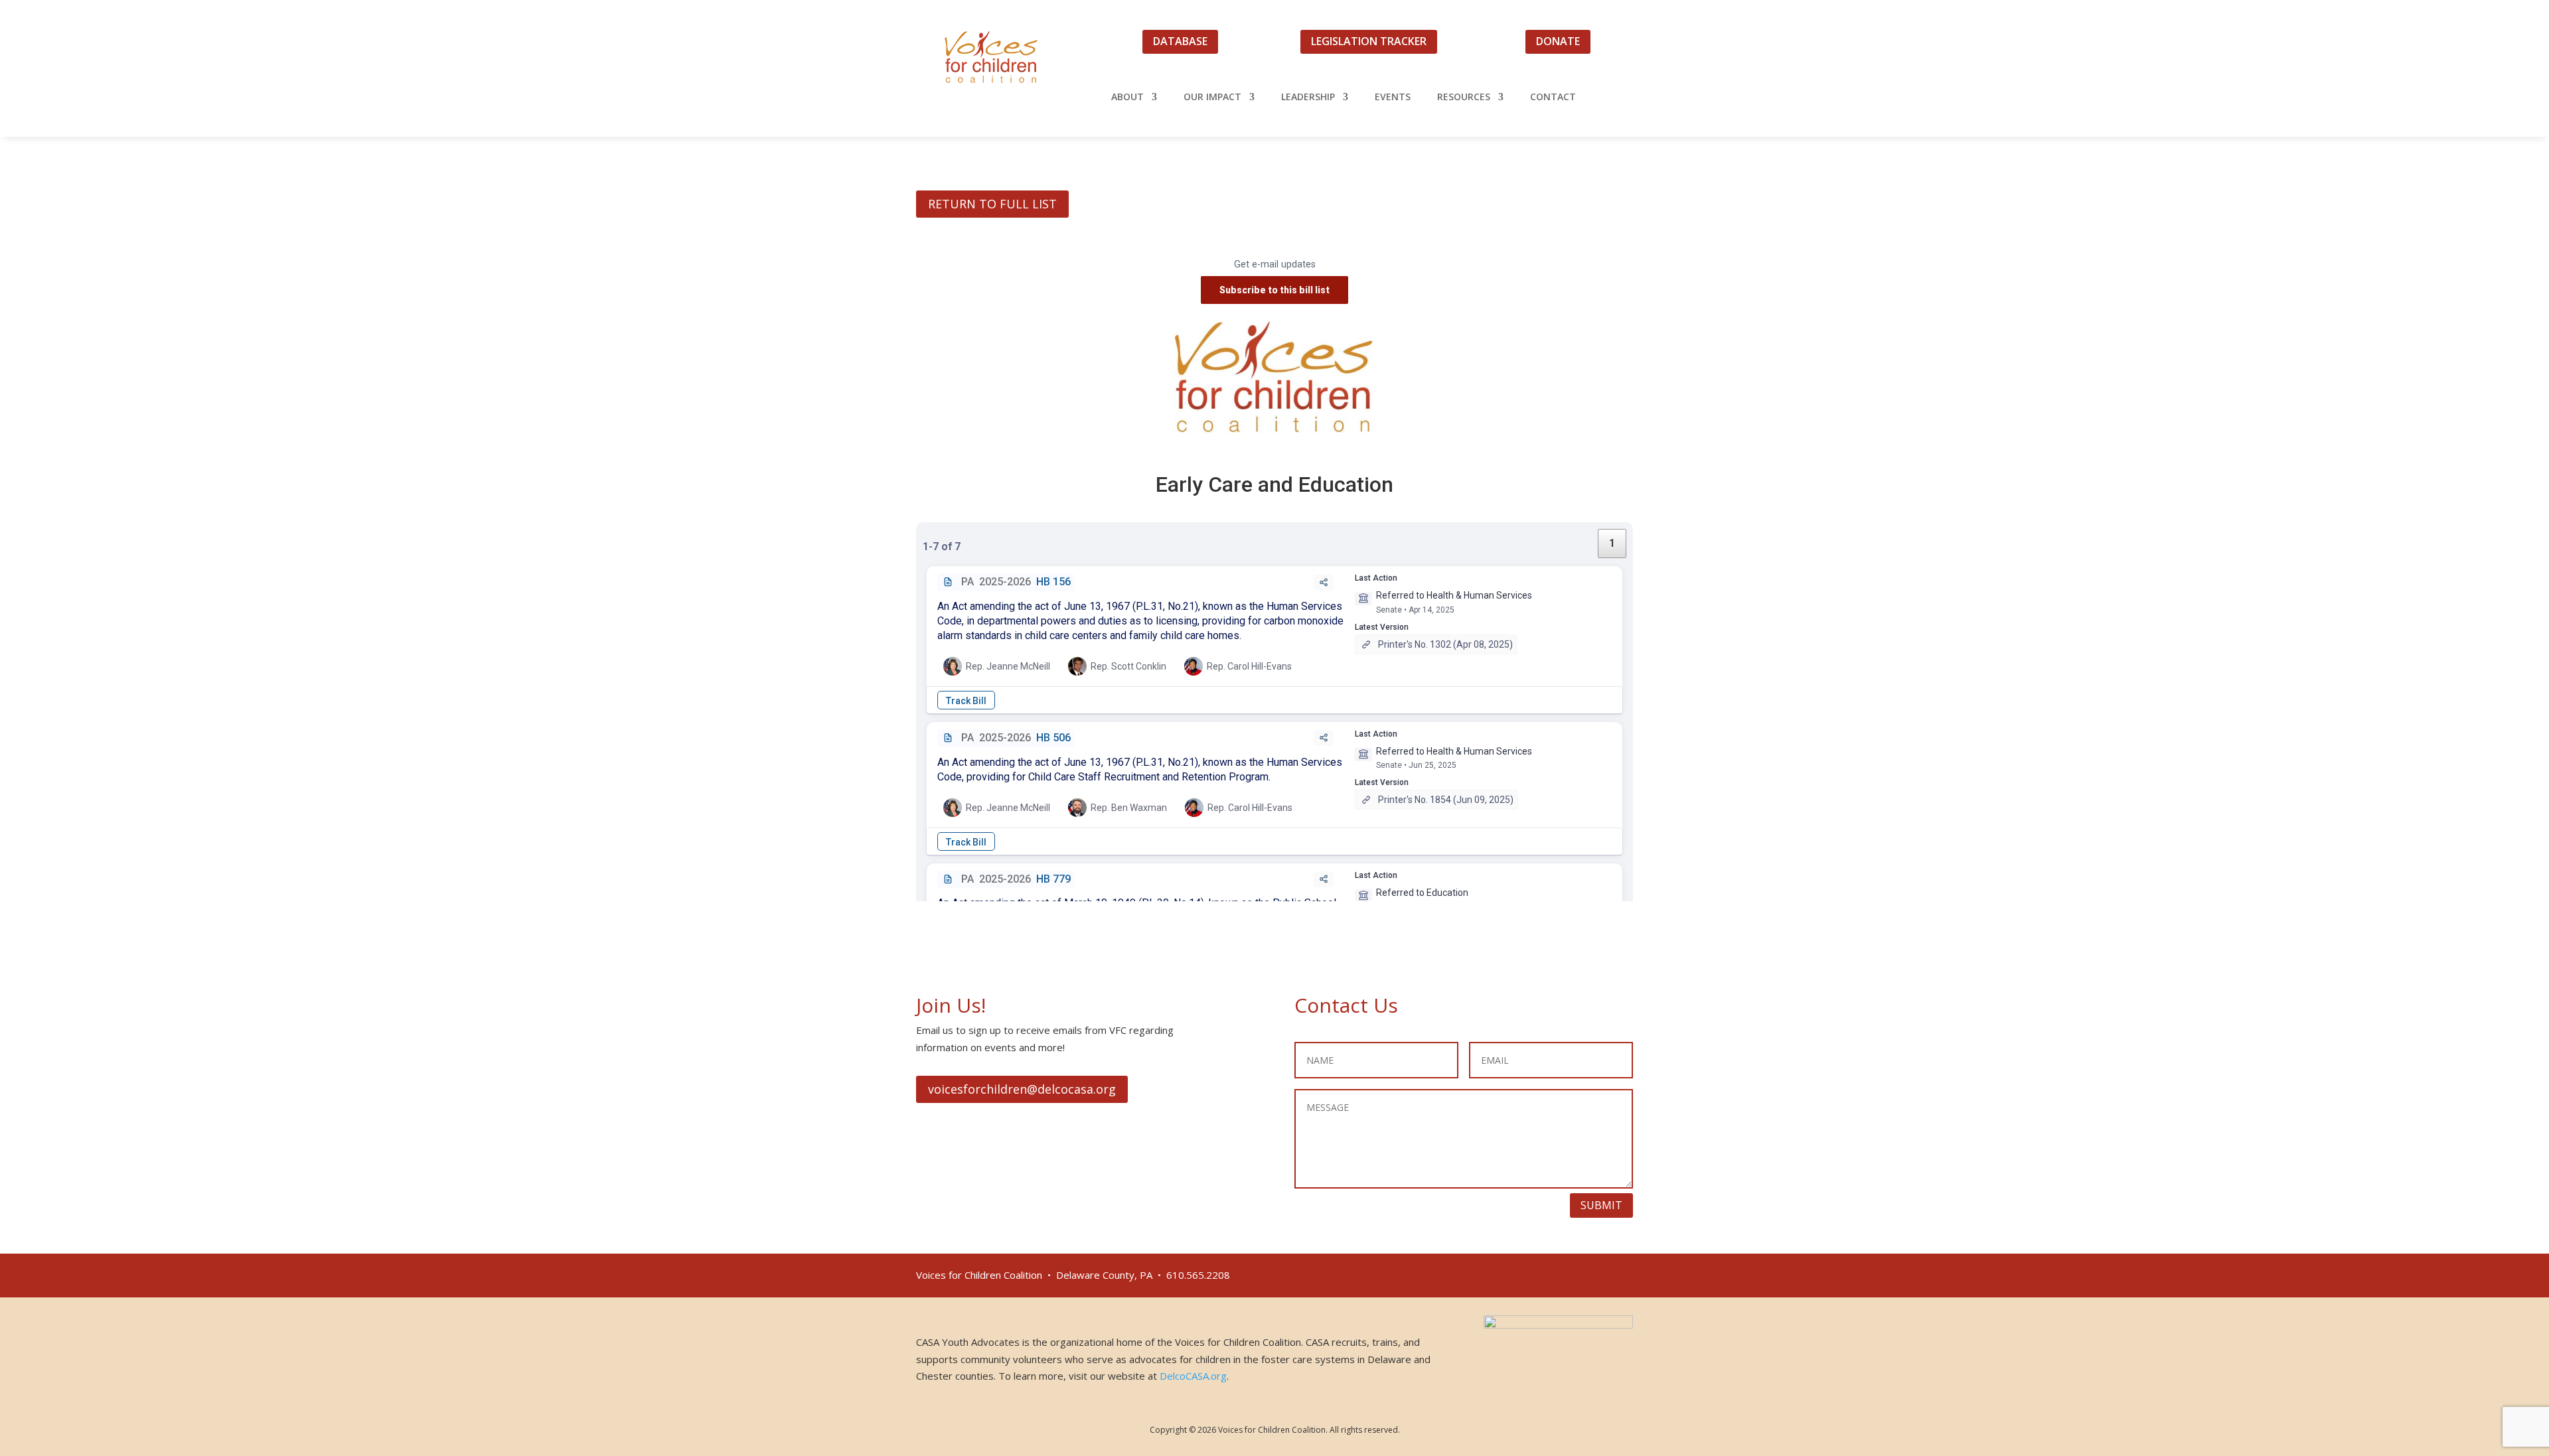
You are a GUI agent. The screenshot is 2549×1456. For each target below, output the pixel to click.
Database (1180, 41)
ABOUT (1127, 98)
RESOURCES (1464, 98)
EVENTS (1393, 98)
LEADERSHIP (1308, 98)
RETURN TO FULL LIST (992, 204)
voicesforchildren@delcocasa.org (1022, 1089)
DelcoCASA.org (1193, 1376)
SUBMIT (1601, 1205)
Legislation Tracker (1369, 41)
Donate (1558, 41)
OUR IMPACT (1212, 98)
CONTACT (1553, 98)
